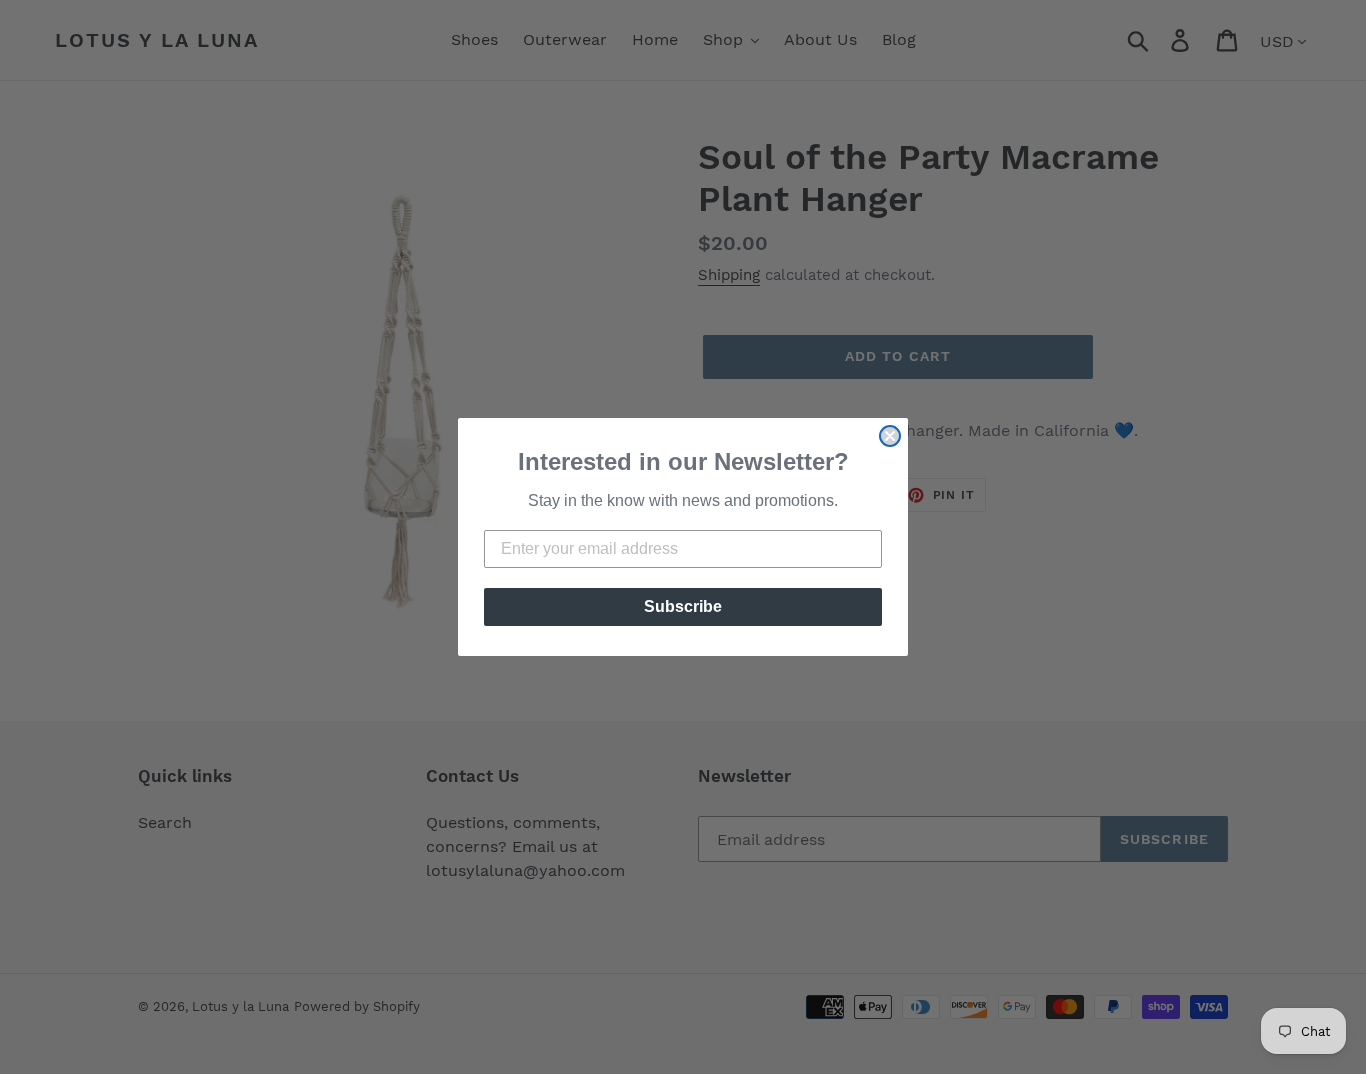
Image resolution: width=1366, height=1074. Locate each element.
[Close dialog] (890, 436)
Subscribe (683, 606)
